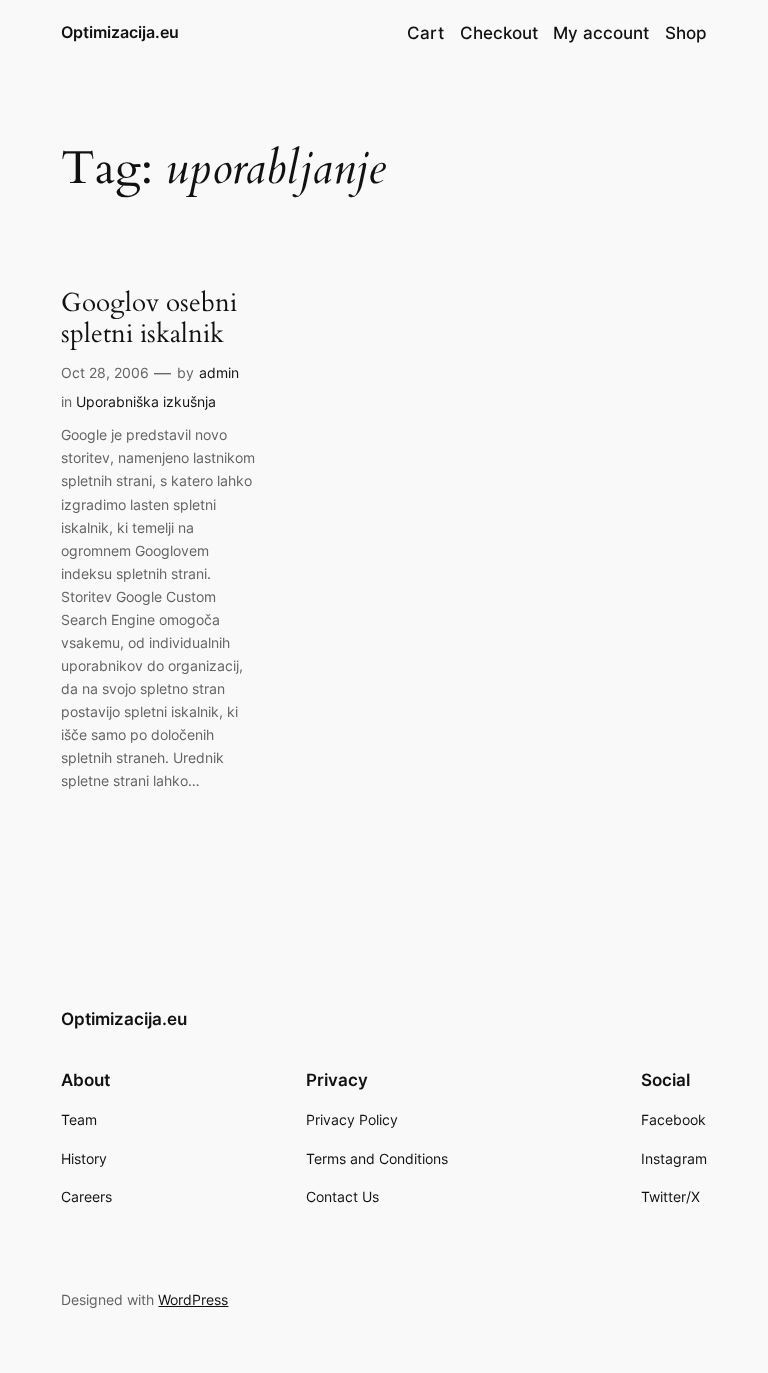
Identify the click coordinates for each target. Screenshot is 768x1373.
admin (219, 372)
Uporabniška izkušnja (146, 401)
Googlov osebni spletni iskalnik (149, 319)
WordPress (193, 1299)
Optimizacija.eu (120, 32)
